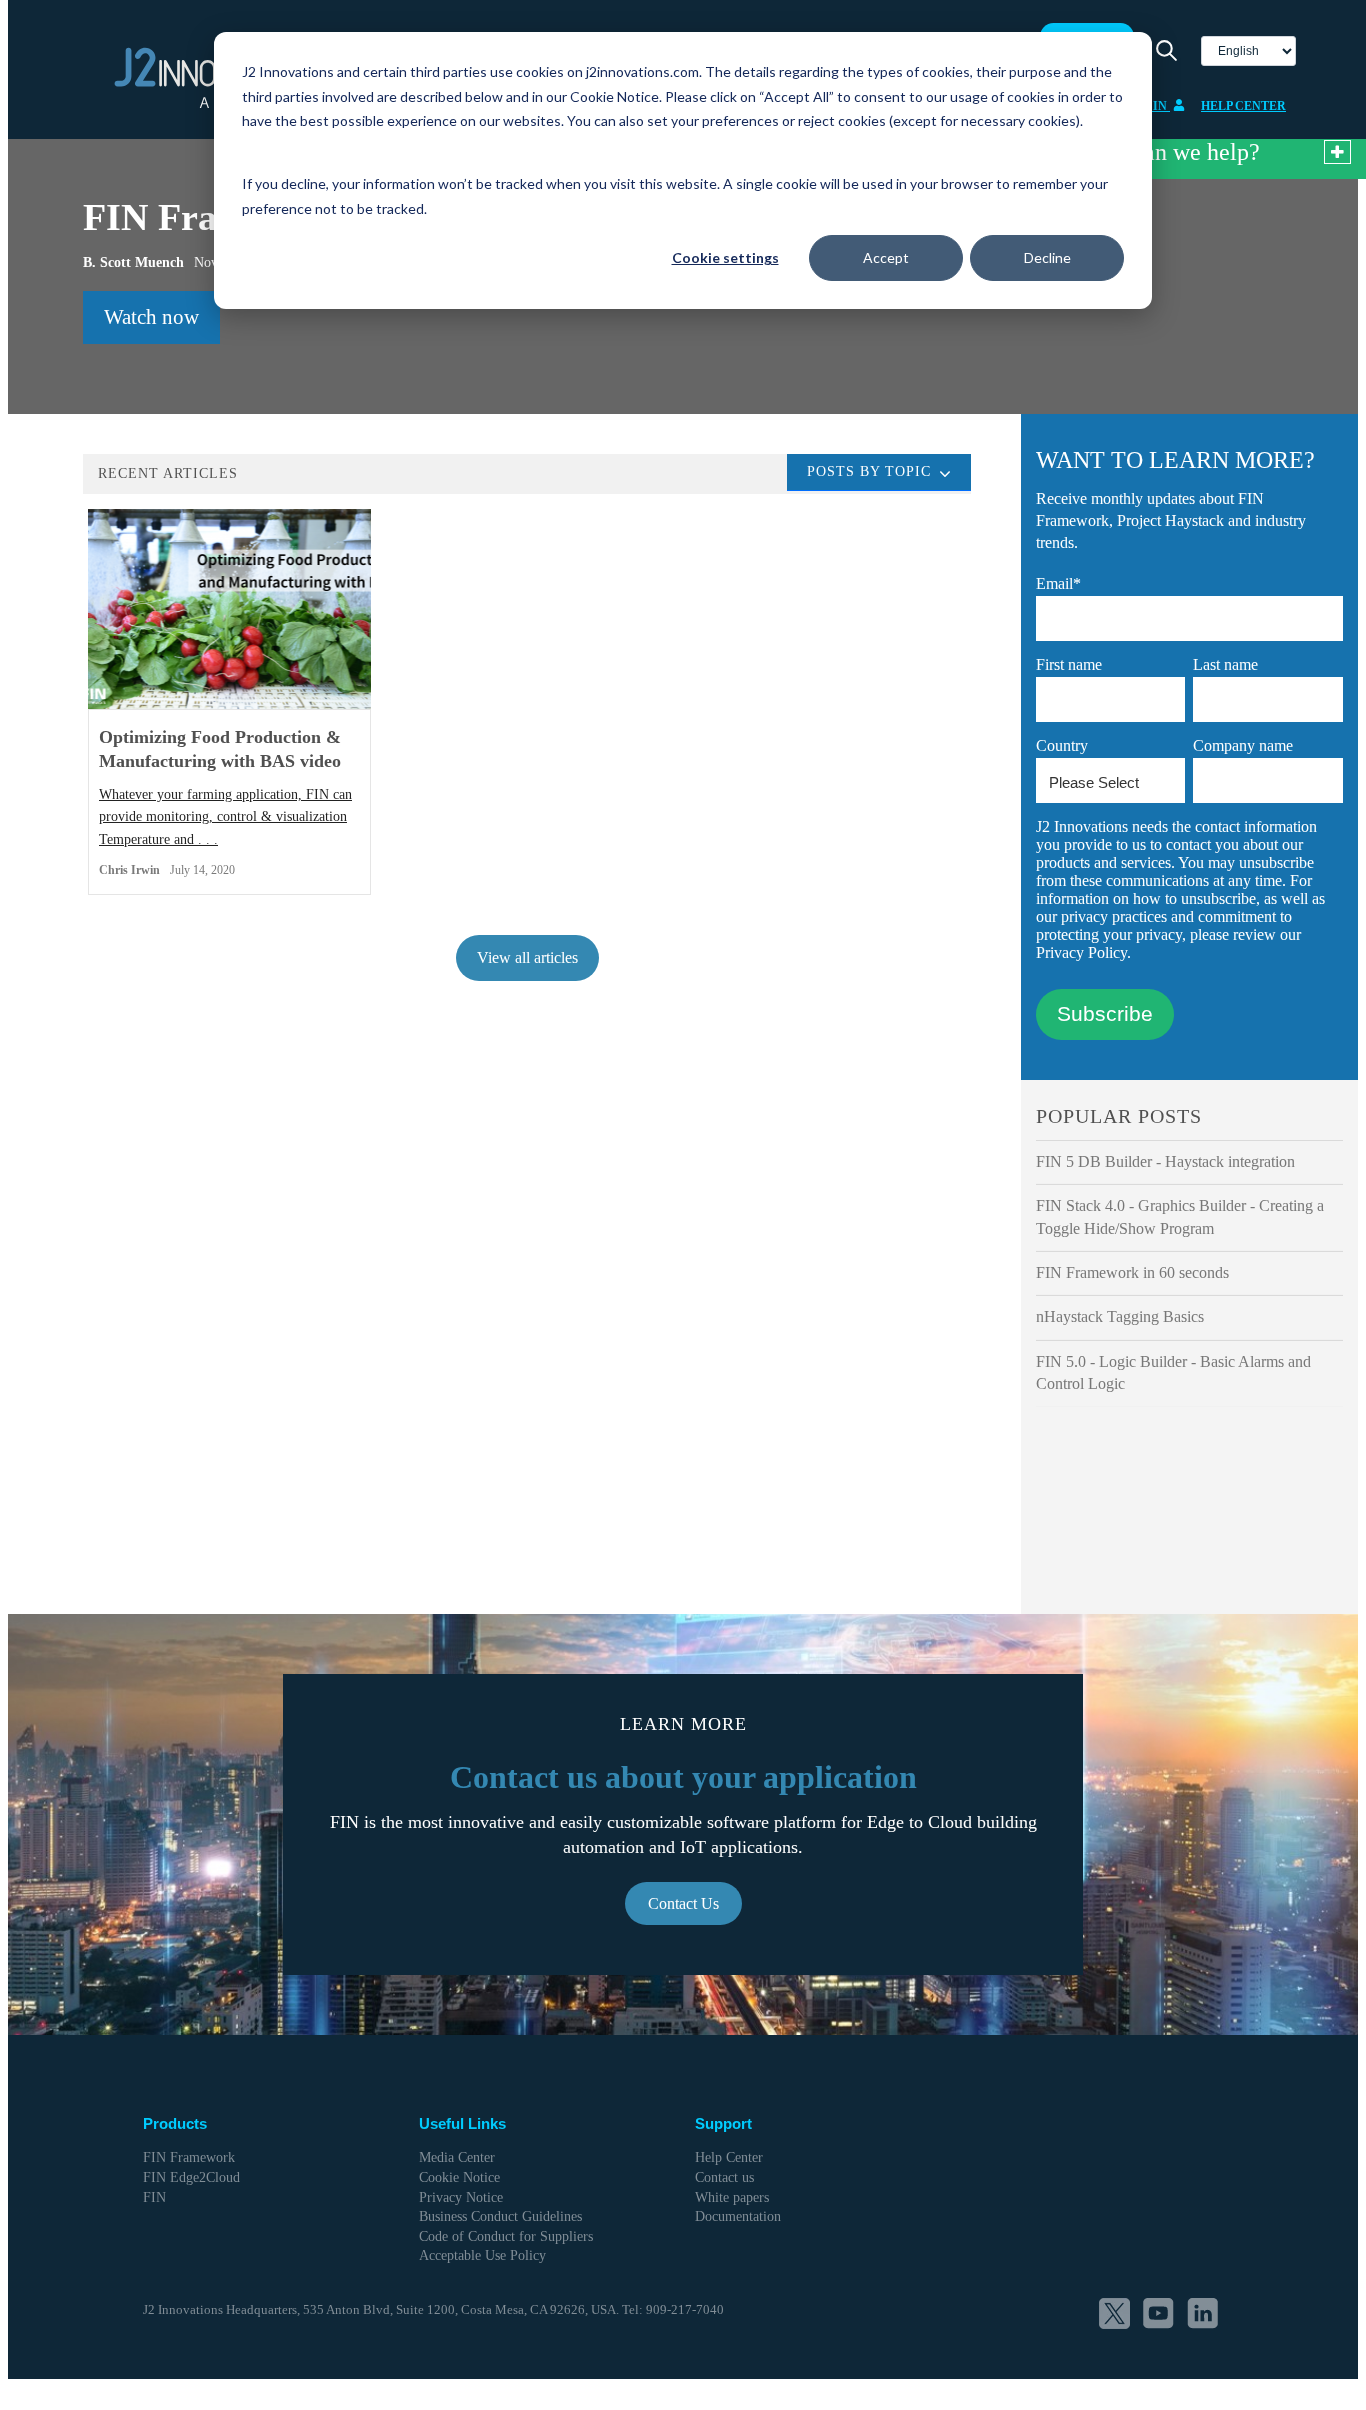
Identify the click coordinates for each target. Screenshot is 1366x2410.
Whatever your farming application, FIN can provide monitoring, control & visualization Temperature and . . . (225, 817)
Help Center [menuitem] (729, 2157)
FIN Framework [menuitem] (189, 2157)
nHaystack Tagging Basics (1120, 1316)
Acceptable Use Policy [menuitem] (482, 2255)
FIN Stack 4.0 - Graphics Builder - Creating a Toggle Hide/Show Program (1180, 1216)
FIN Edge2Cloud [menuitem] (191, 2177)
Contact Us (683, 1903)
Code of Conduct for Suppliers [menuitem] (506, 2236)
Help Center (1243, 106)
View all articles (527, 957)
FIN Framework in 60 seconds (1132, 1272)
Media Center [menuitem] (457, 2157)
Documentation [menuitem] (738, 2216)
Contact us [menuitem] (724, 2177)
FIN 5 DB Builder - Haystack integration (1165, 1161)
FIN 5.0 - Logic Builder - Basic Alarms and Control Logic (1173, 1372)
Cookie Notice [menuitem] (459, 2177)
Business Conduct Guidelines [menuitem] (500, 2216)
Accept (886, 257)
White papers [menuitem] (732, 2197)
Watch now (151, 317)
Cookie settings (725, 257)
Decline (1047, 257)
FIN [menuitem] (154, 2197)
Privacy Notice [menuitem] (461, 2197)
